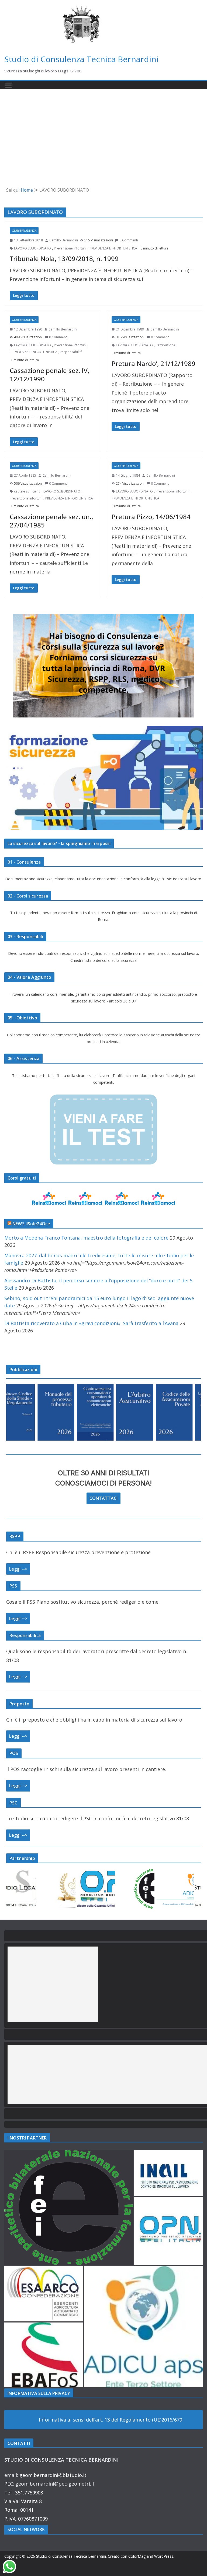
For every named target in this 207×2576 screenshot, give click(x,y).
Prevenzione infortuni (70, 248)
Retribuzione (165, 345)
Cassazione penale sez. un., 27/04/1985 (51, 521)
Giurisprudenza (24, 231)
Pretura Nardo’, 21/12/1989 (153, 363)
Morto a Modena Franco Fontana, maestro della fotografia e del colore (86, 1238)
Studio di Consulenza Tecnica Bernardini (81, 59)
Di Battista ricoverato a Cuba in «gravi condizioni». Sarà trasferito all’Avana (91, 1323)
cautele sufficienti (27, 491)
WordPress (164, 2556)
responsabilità (71, 352)
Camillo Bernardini (64, 240)
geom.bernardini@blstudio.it (53, 2475)
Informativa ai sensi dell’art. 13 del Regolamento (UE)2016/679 (111, 2420)
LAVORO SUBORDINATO (32, 248)
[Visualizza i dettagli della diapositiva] (30, 1412)
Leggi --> (18, 1569)
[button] (69, 2208)
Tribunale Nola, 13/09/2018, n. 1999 (64, 258)
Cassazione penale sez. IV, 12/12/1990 (49, 375)
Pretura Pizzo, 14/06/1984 (151, 517)
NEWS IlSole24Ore (31, 1224)
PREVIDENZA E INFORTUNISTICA (113, 248)
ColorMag (137, 2556)
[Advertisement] (103, 130)
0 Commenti (129, 240)
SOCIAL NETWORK (26, 2529)
